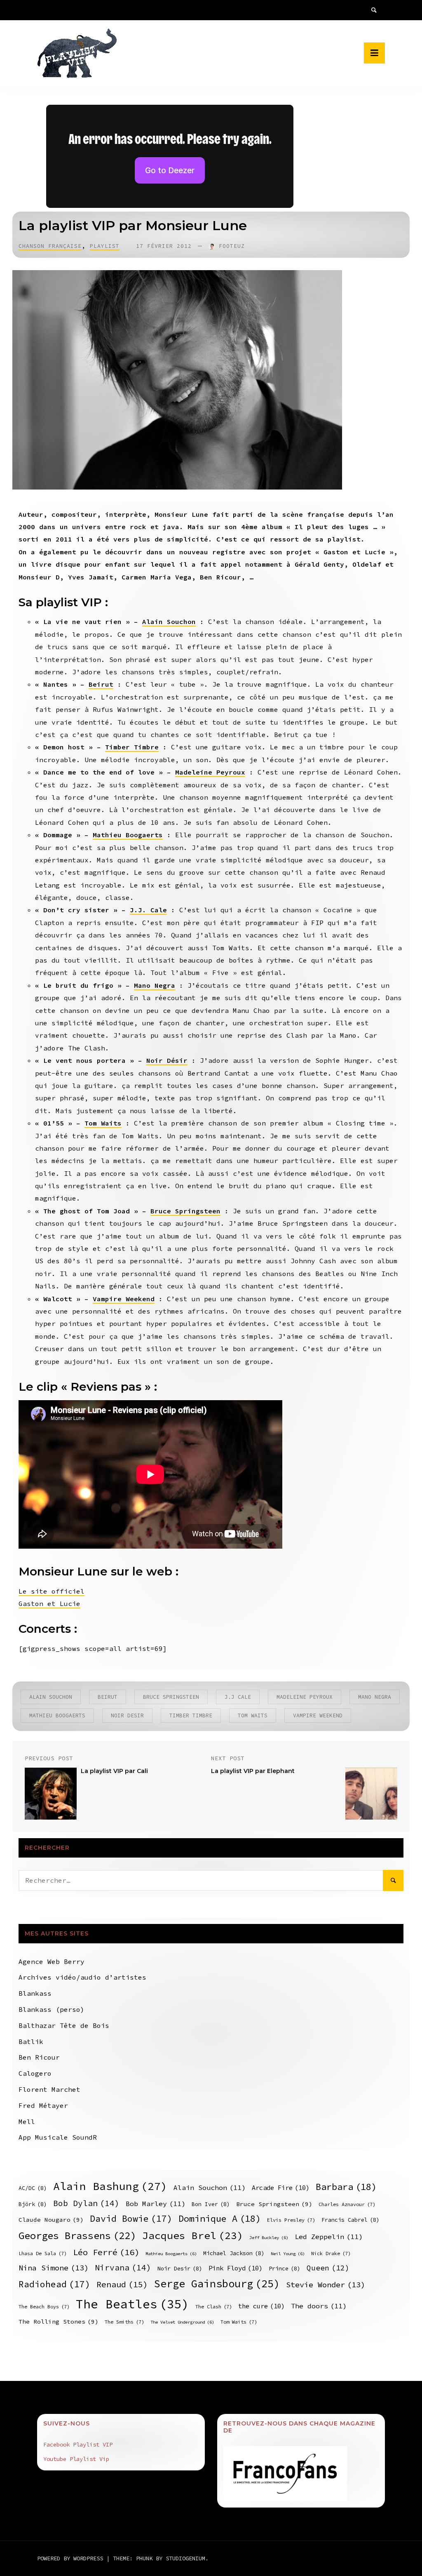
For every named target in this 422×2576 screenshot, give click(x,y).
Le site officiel (52, 1591)
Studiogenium (185, 2558)
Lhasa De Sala (43, 2253)
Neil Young (288, 2254)
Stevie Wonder (326, 2285)
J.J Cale (238, 1697)
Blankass (35, 1993)
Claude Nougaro (51, 2220)
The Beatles (132, 2304)
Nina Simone (54, 2268)
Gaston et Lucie (49, 1604)
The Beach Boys (44, 2306)
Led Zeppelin (329, 2237)
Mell (27, 2122)
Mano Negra (155, 985)
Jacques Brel (193, 2236)
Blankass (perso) (52, 2009)
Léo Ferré (106, 2252)
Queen (328, 2268)
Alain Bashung (110, 2186)
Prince (285, 2269)
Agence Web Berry (52, 1961)
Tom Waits (103, 1123)
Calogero (35, 2073)
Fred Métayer (43, 2105)
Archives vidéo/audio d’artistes (82, 1977)
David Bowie (131, 2219)
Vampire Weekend (124, 1299)
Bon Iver (211, 2204)
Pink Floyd (236, 2268)
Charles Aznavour (347, 2204)
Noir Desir (127, 1715)
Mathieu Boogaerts (128, 835)
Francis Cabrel (350, 2220)
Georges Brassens (77, 2236)
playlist (105, 246)
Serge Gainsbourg (217, 2284)
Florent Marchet (49, 2089)
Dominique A (220, 2218)
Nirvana (123, 2268)
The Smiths (124, 2322)
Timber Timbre (132, 747)
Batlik (31, 2041)
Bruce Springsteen (185, 1211)
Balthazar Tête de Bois (64, 2025)
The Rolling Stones (59, 2322)
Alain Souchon (169, 622)
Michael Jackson (234, 2253)
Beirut (101, 684)
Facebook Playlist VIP (78, 2444)
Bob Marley (156, 2204)
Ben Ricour (39, 2057)
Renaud (122, 2284)
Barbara (346, 2187)
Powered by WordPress (72, 2558)
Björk (33, 2204)
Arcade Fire (281, 2188)
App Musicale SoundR (58, 2137)
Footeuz (232, 246)
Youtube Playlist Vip (76, 2459)
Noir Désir (167, 1060)
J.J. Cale (148, 910)
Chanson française (50, 246)
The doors (319, 2306)
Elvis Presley (291, 2220)
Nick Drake (331, 2253)
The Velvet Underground (182, 2322)
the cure (261, 2306)
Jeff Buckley (269, 2238)
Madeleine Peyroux (210, 772)
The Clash (214, 2306)
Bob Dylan (86, 2203)
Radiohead (54, 2284)
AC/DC (33, 2188)
